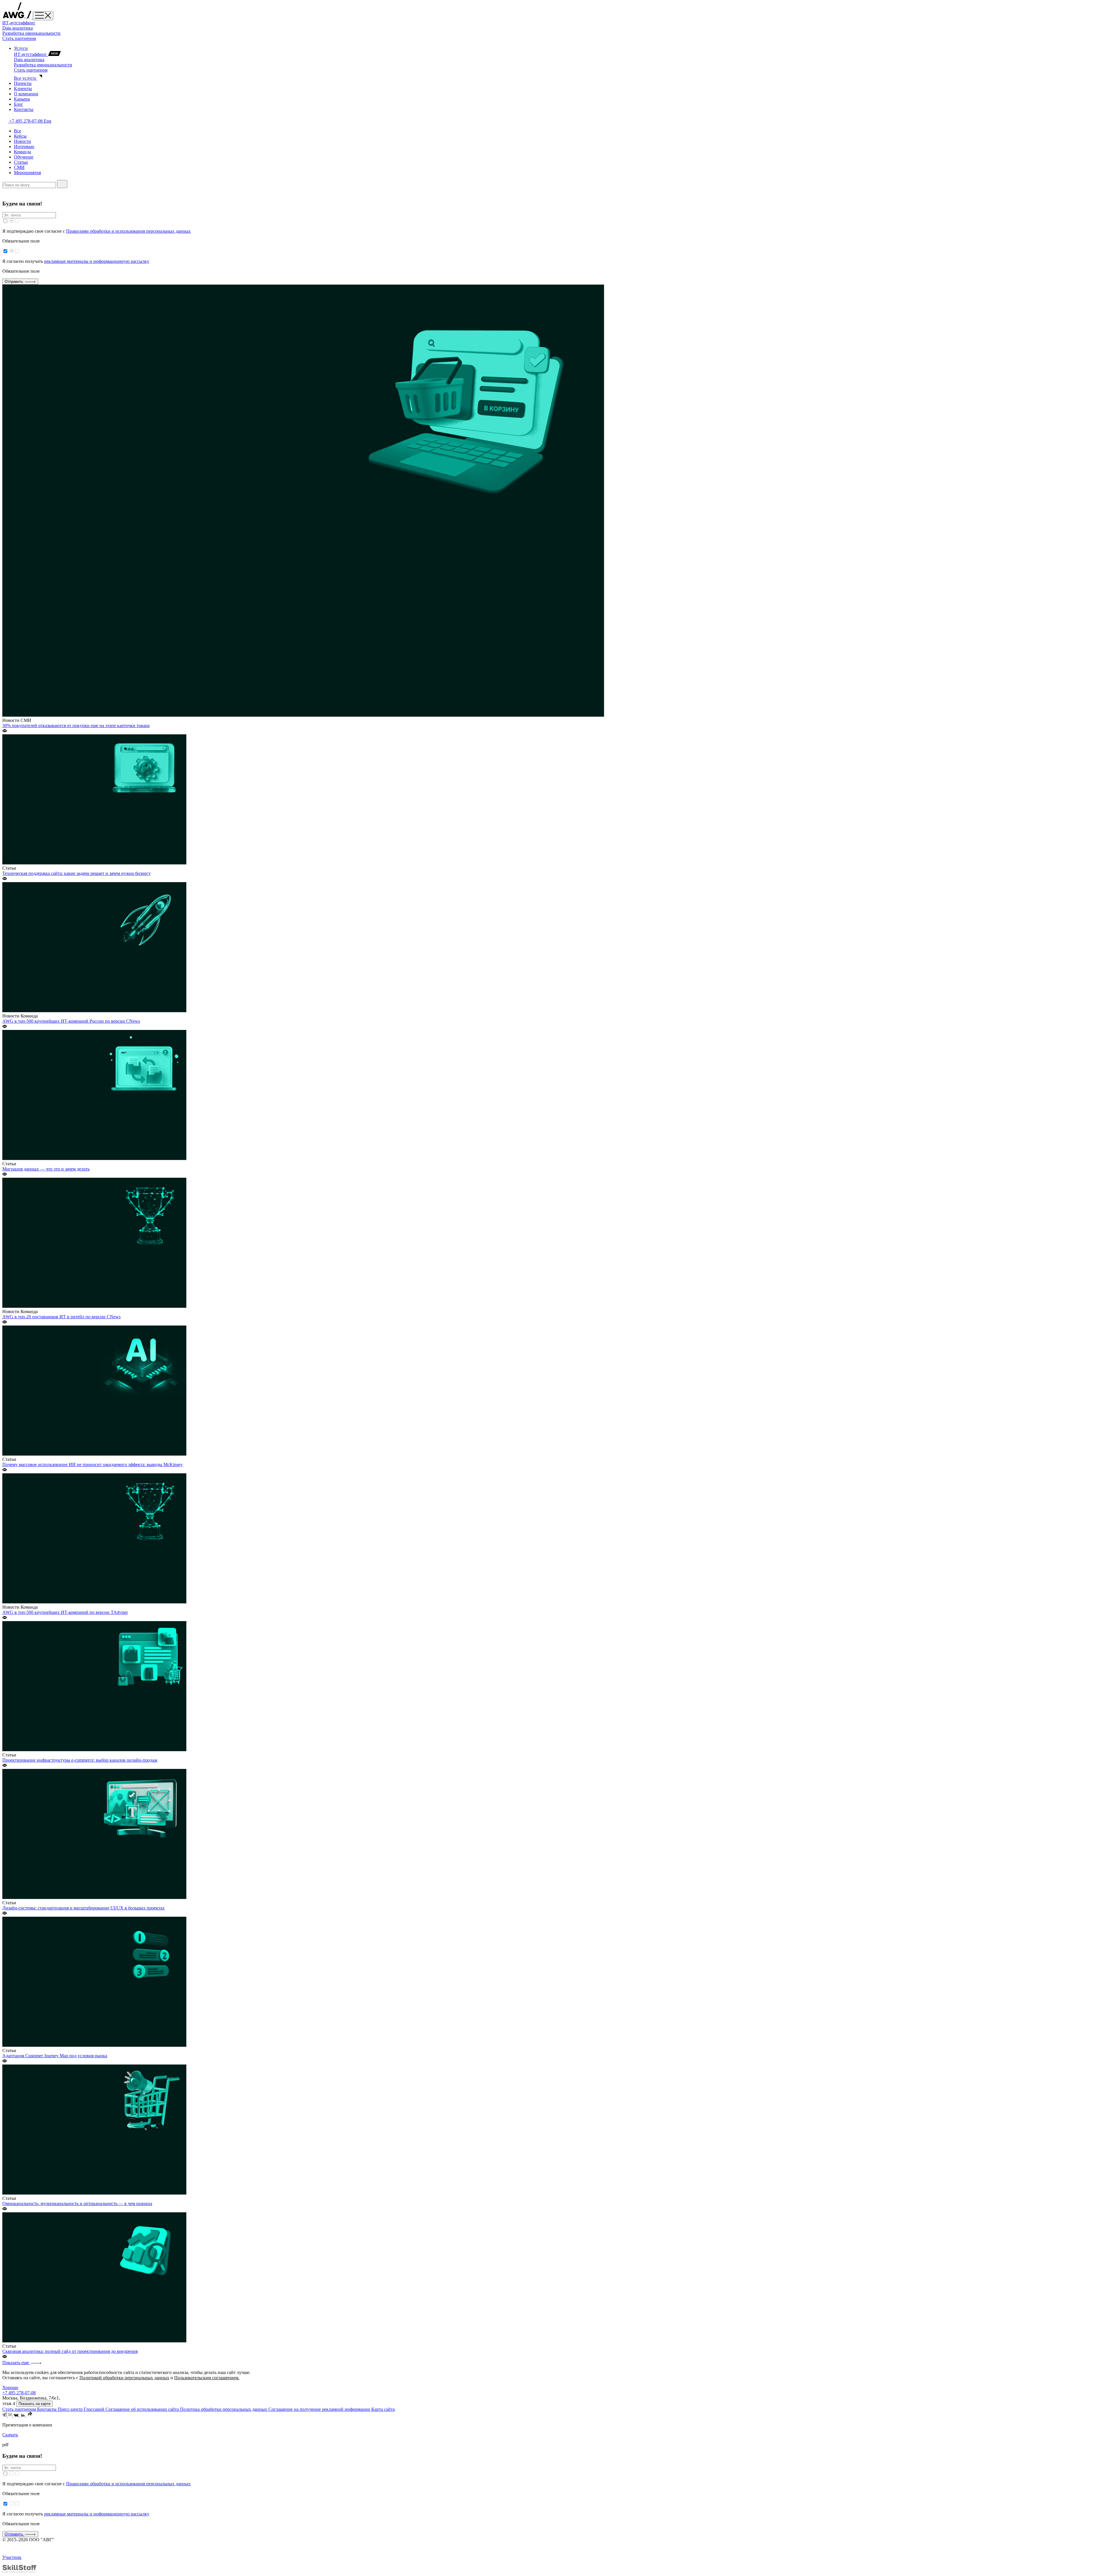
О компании (26, 94)
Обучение (24, 157)
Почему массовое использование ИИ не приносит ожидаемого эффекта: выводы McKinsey (92, 1464)
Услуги (21, 48)
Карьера (22, 99)
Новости (22, 141)
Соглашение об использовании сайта (143, 2409)
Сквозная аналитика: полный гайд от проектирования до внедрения (70, 2351)
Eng (48, 121)
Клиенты (23, 89)
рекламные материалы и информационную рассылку (97, 261)
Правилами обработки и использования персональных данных (128, 231)
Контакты (24, 109)
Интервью (24, 146)
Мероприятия (27, 173)
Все (18, 131)
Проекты (23, 83)
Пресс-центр (71, 2409)
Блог (19, 104)
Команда (22, 152)
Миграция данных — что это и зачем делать (46, 1169)
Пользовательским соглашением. (207, 2378)
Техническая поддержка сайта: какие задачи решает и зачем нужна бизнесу (77, 873)
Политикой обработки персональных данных (124, 2378)
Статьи (21, 162)
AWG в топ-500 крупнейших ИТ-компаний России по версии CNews (71, 1021)
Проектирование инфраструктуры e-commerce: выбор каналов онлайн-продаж (80, 1760)
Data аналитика (18, 28)
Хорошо (10, 2387)
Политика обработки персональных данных (224, 2409)
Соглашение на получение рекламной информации (320, 2409)
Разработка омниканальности (31, 33)
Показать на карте (34, 2404)
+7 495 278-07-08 (27, 121)
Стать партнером (19, 38)
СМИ (19, 167)
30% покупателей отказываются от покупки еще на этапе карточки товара (76, 726)
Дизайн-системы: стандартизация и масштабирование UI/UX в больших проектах (83, 1908)
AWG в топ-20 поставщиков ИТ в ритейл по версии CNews (61, 1317)
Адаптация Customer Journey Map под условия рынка (55, 2056)
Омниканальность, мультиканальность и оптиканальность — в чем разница (77, 2203)
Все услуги (26, 78)
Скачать (10, 2435)
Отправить (14, 282)
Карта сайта (383, 2409)
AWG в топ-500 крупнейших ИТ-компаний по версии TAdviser (65, 1612)
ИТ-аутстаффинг (19, 23)
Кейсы (20, 136)
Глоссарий (95, 2409)
